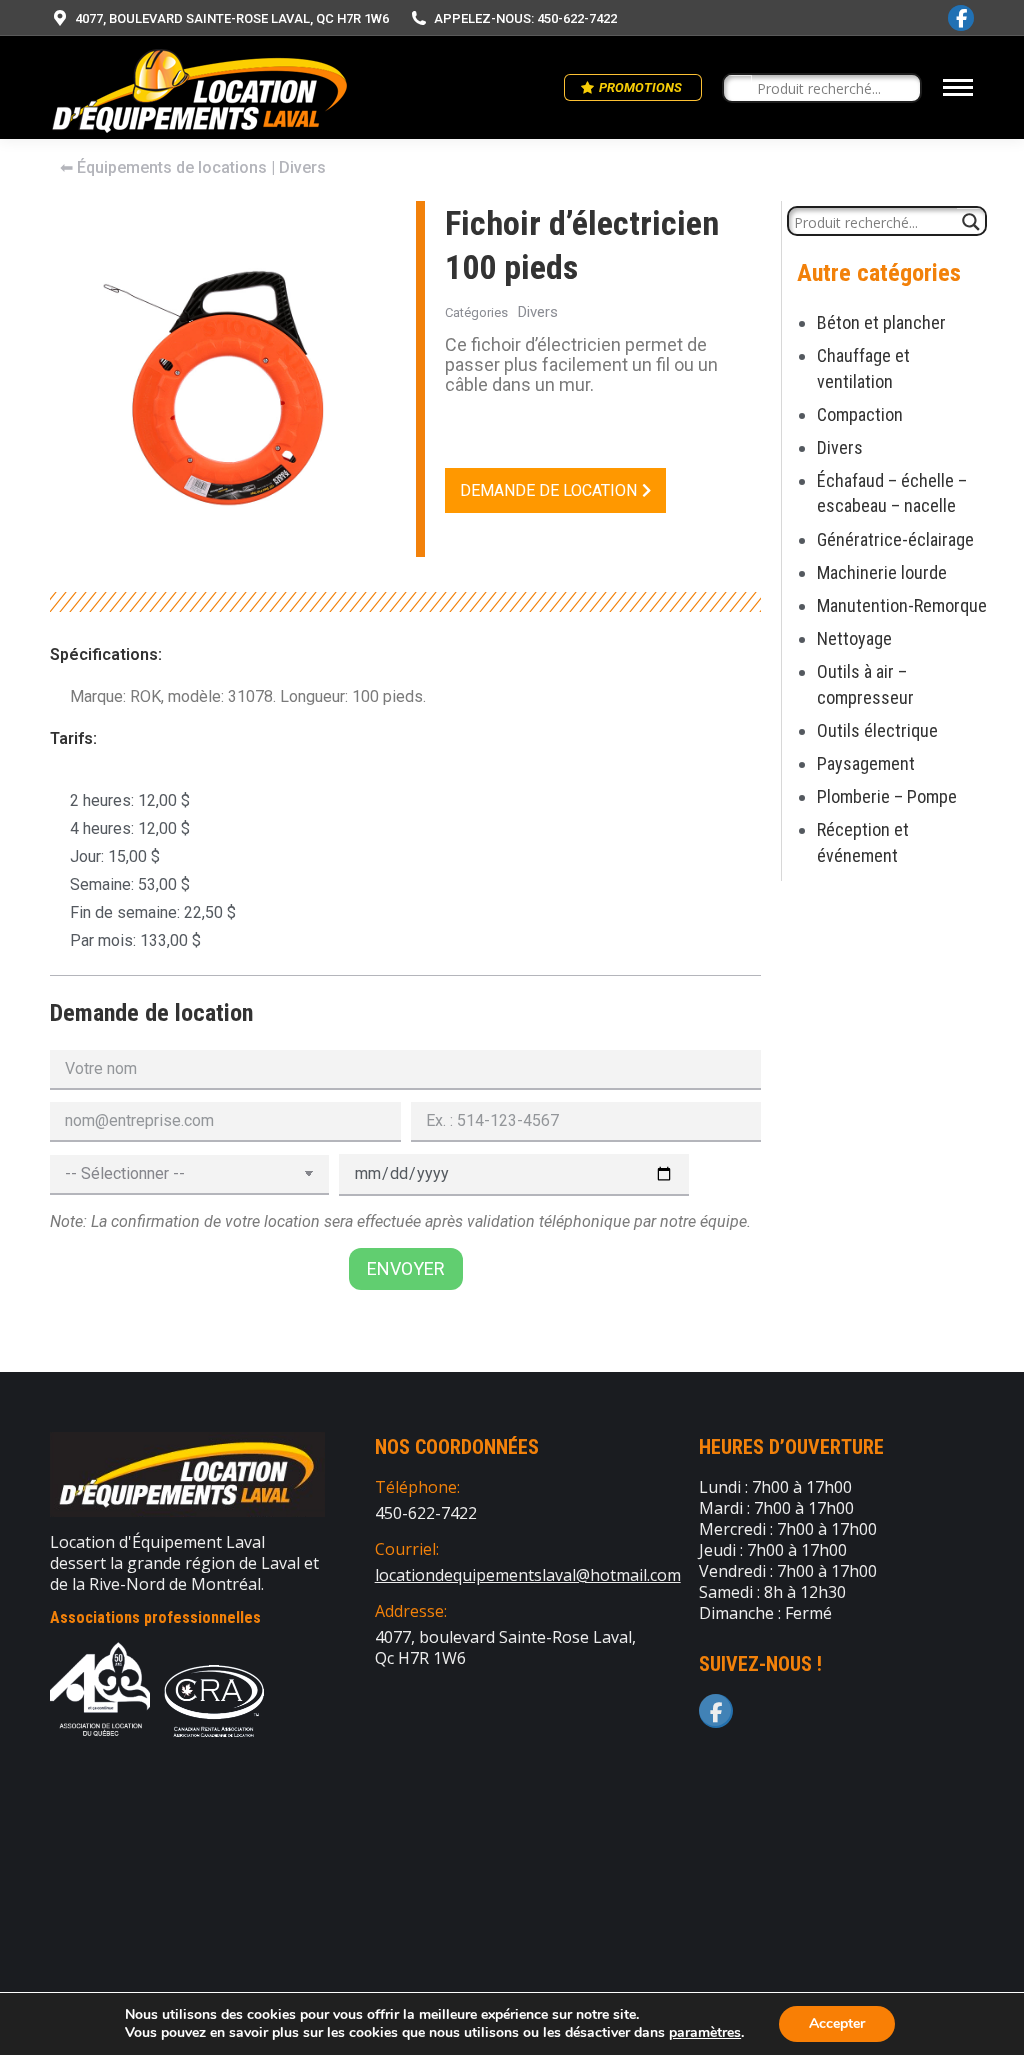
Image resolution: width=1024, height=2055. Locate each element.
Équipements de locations (172, 167)
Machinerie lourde (882, 572)
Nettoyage (854, 638)
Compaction (860, 414)
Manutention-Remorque (902, 605)
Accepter (837, 2023)
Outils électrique (877, 730)
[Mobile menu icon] (958, 87)
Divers (840, 447)
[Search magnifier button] (738, 89)
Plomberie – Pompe (887, 796)
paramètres (705, 2033)
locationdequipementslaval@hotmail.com (528, 1575)
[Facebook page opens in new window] (961, 18)
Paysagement (866, 763)
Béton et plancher (881, 322)
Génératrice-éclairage (895, 539)
